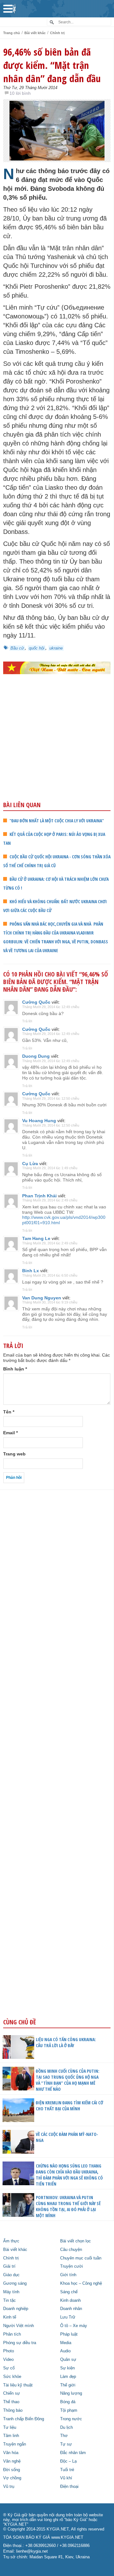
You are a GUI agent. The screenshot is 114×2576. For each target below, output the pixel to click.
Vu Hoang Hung (39, 1121)
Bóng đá (68, 2402)
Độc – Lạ (68, 2461)
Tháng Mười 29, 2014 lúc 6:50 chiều (50, 1275)
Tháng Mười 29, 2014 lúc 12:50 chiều (51, 1098)
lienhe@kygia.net (32, 2551)
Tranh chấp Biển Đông (24, 2419)
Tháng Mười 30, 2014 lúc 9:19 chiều (50, 1302)
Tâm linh (11, 2436)
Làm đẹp (68, 2377)
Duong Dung (36, 1056)
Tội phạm (69, 2410)
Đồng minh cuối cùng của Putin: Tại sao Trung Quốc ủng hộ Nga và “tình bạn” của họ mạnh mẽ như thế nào (68, 2080)
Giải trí (9, 2266)
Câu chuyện (71, 2250)
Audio (65, 2351)
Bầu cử (17, 648)
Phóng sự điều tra (20, 2343)
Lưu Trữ (68, 2317)
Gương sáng (15, 2283)
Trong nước (71, 2419)
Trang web (14, 1454)
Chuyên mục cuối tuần (81, 2258)
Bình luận (15, 1369)
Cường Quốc (36, 1002)
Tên (9, 1412)
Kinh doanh (70, 2301)
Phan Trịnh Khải (39, 1196)
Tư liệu (10, 2428)
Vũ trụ (9, 2487)
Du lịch (66, 2428)
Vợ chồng (12, 2478)
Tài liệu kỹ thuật (18, 2385)
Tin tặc (9, 2301)
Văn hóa (11, 2453)
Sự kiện (67, 2368)
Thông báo (13, 2410)
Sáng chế (69, 2292)
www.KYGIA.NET (67, 2537)
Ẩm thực (11, 2241)
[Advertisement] (57, 751)
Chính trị (57, 33)
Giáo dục (11, 2275)
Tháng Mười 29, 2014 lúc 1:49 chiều (50, 1168)
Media (66, 2343)
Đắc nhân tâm (73, 2453)
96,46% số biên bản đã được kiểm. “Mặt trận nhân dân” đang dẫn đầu (52, 65)
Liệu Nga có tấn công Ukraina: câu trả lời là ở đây (66, 2042)
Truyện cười (72, 2266)
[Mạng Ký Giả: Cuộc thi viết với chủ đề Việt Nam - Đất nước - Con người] (57, 668)
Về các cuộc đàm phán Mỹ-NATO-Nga (67, 2137)
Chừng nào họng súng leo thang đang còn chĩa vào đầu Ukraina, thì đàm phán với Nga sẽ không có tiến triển (69, 2175)
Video (8, 2360)
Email (10, 1433)
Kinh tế (10, 2317)
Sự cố (9, 2368)
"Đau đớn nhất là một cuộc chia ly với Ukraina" (57, 821)
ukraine (56, 648)
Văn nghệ (12, 2461)
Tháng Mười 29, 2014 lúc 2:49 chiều (50, 1200)
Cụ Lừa (30, 1164)
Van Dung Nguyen (42, 1298)
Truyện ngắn (15, 2444)
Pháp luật (69, 2334)
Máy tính (11, 2292)
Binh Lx (31, 1271)
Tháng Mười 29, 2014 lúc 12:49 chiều (51, 1007)
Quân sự (68, 2360)
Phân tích (12, 2334)
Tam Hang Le (36, 1238)
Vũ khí (66, 2478)
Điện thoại (69, 2487)
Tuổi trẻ (67, 2470)
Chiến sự (12, 2393)
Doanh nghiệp (16, 2309)
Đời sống (12, 2470)
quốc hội (37, 648)
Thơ (64, 2436)
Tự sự (66, 2444)
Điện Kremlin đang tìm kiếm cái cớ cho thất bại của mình (70, 2106)
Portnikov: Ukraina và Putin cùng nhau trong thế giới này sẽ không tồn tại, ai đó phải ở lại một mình (68, 2206)
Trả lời (27, 1021)
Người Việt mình (19, 2326)
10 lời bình (20, 93)
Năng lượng (71, 2393)
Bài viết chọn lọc (76, 2241)
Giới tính (68, 2275)
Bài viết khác (35, 33)
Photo (9, 2351)
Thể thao (11, 2402)
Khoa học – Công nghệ (81, 2283)
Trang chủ (12, 33)
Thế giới (68, 2385)
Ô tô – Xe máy (74, 2326)
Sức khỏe (12, 2377)
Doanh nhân (71, 2309)
